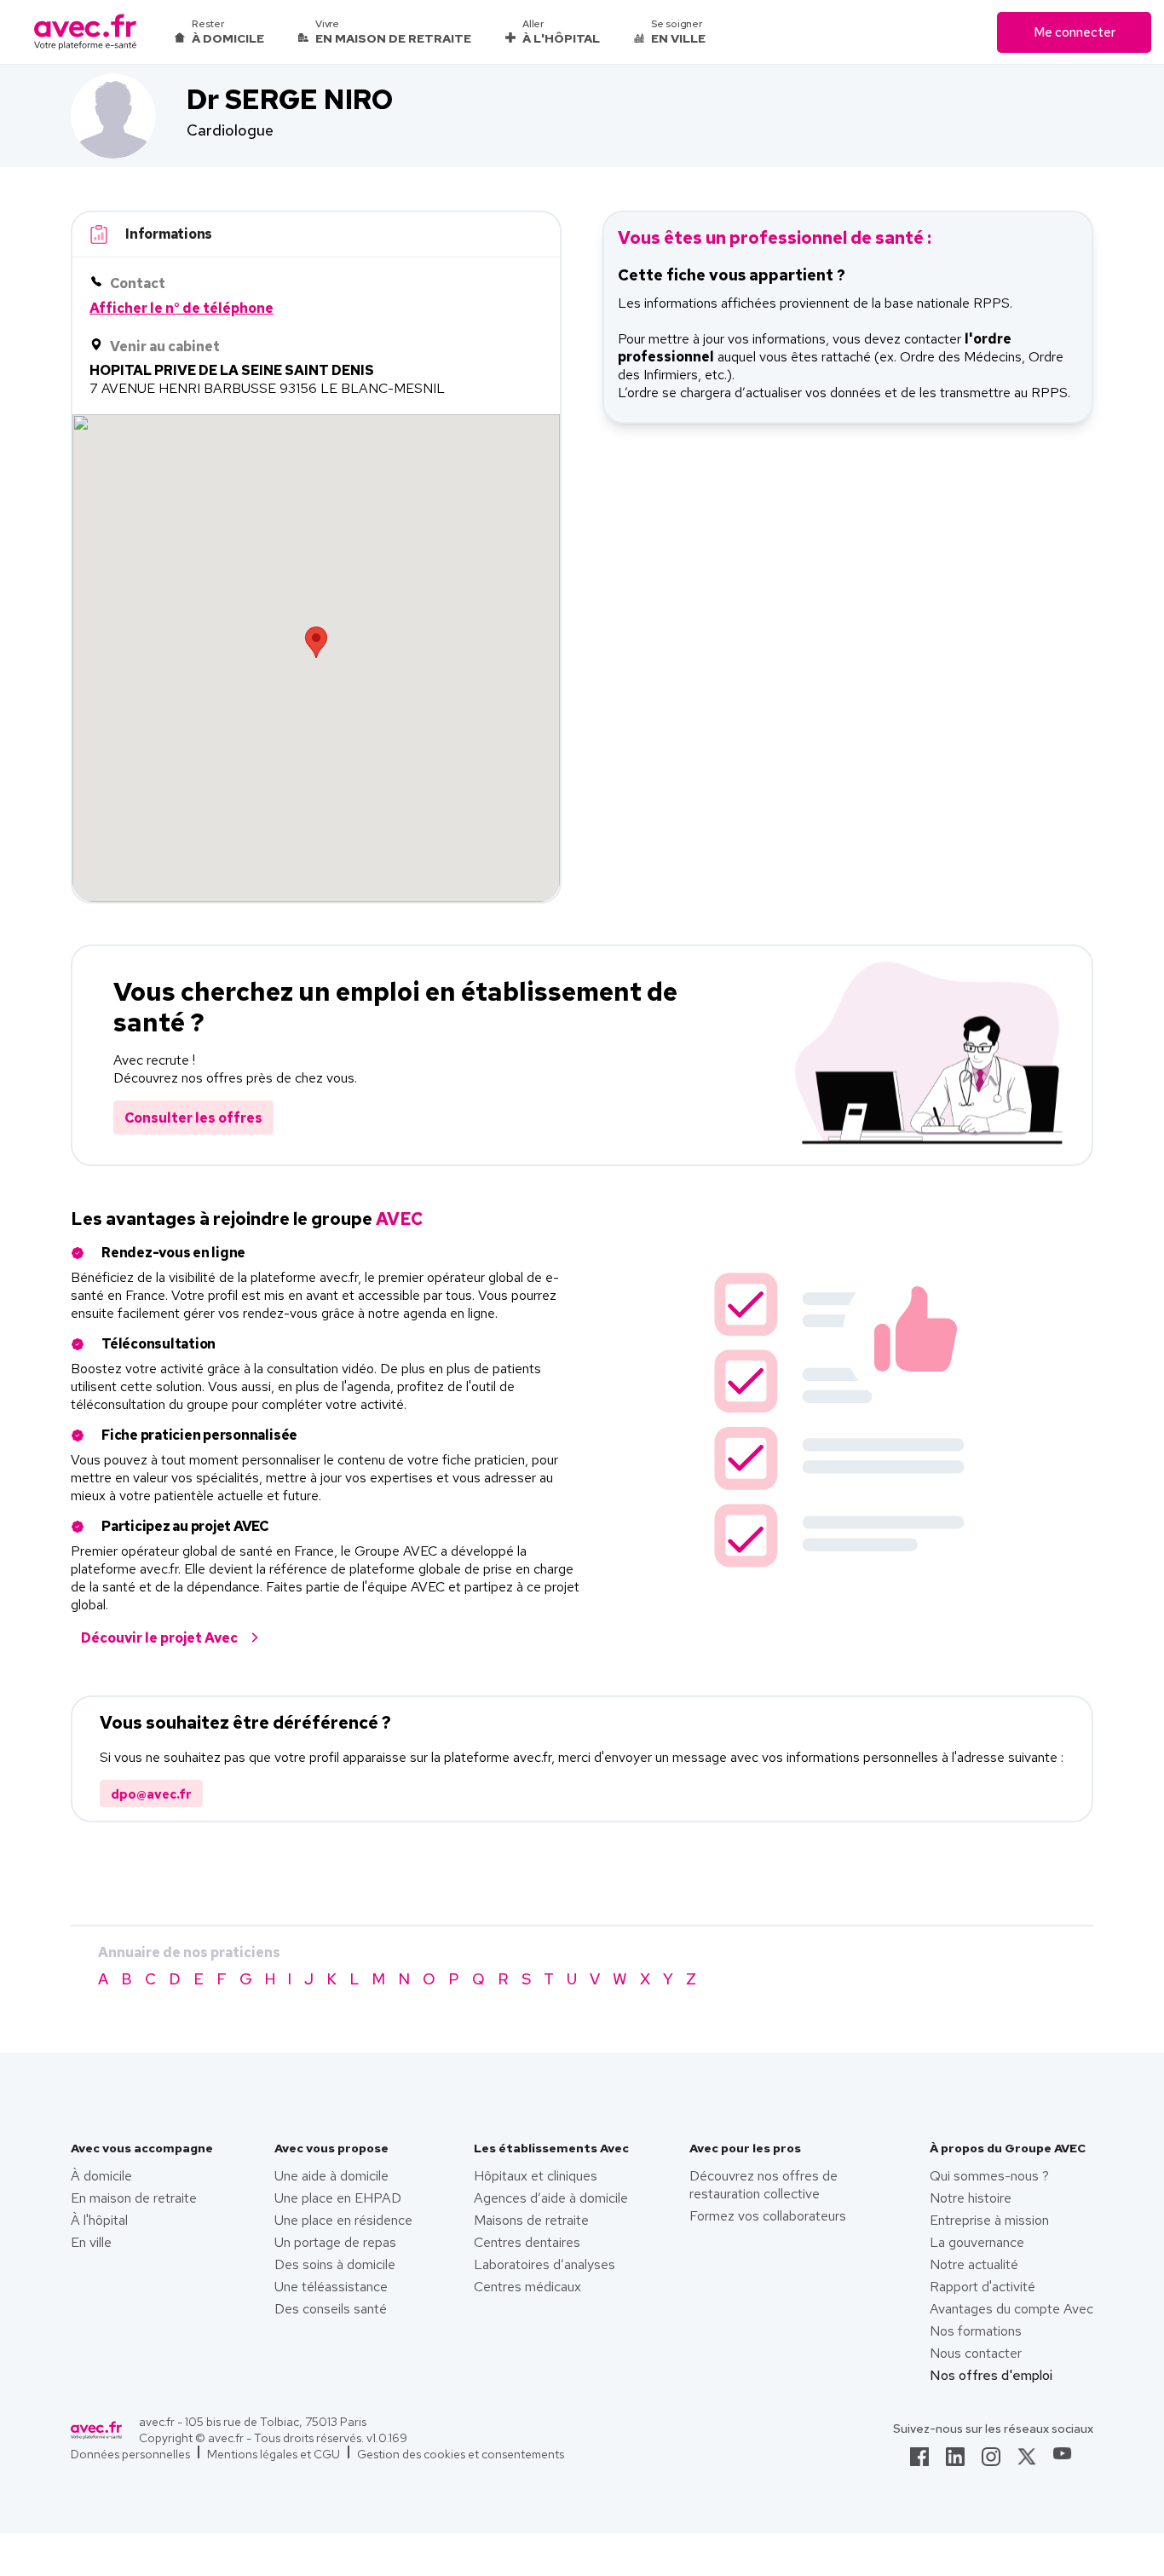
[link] (919, 2462)
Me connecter (1075, 32)
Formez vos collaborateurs (768, 2216)
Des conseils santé (331, 2309)
